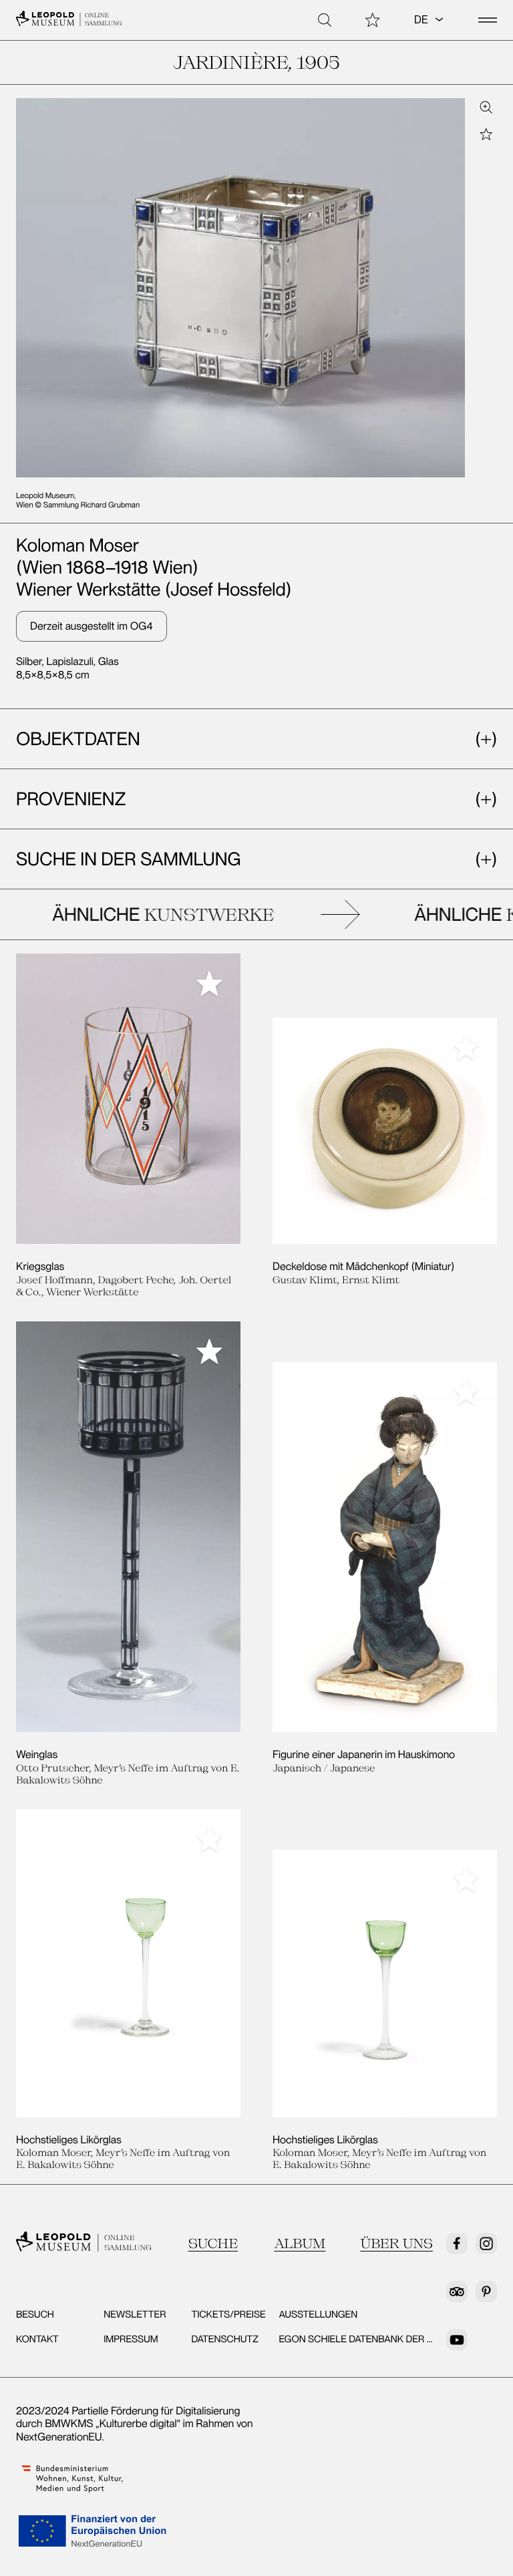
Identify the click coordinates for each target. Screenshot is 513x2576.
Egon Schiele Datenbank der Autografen (384, 2339)
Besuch (35, 2314)
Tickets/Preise (228, 2314)
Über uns (396, 2243)
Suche (213, 2243)
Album (300, 2243)
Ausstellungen (319, 2314)
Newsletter (135, 2314)
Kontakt (37, 2339)
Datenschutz (225, 2339)
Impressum (131, 2339)
